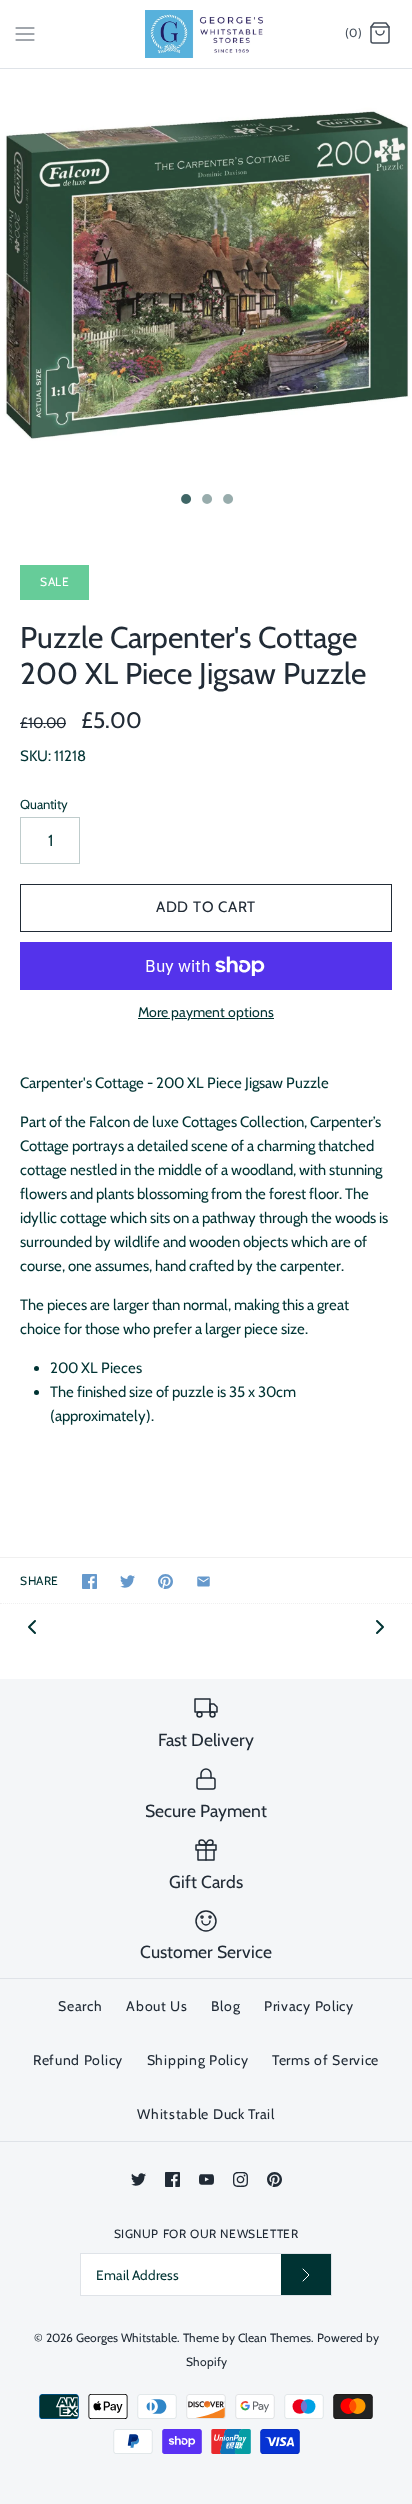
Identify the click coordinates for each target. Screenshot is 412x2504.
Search (80, 2006)
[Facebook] (172, 2179)
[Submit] (306, 2274)
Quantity (44, 804)
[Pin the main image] (165, 1581)
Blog (225, 2006)
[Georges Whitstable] (206, 34)
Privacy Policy (309, 2006)
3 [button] (227, 501)
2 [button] (206, 501)
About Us (157, 2006)
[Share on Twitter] (127, 1581)
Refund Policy (78, 2060)
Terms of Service (325, 2060)
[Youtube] (206, 2179)
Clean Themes (274, 2337)
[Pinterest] (274, 2179)
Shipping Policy (198, 2060)
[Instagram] (240, 2179)
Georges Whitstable (126, 2337)
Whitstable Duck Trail (206, 2114)
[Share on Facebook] (89, 1581)
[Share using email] (203, 1581)
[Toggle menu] (25, 33)
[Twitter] (138, 2179)
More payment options (206, 1012)
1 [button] (185, 501)
